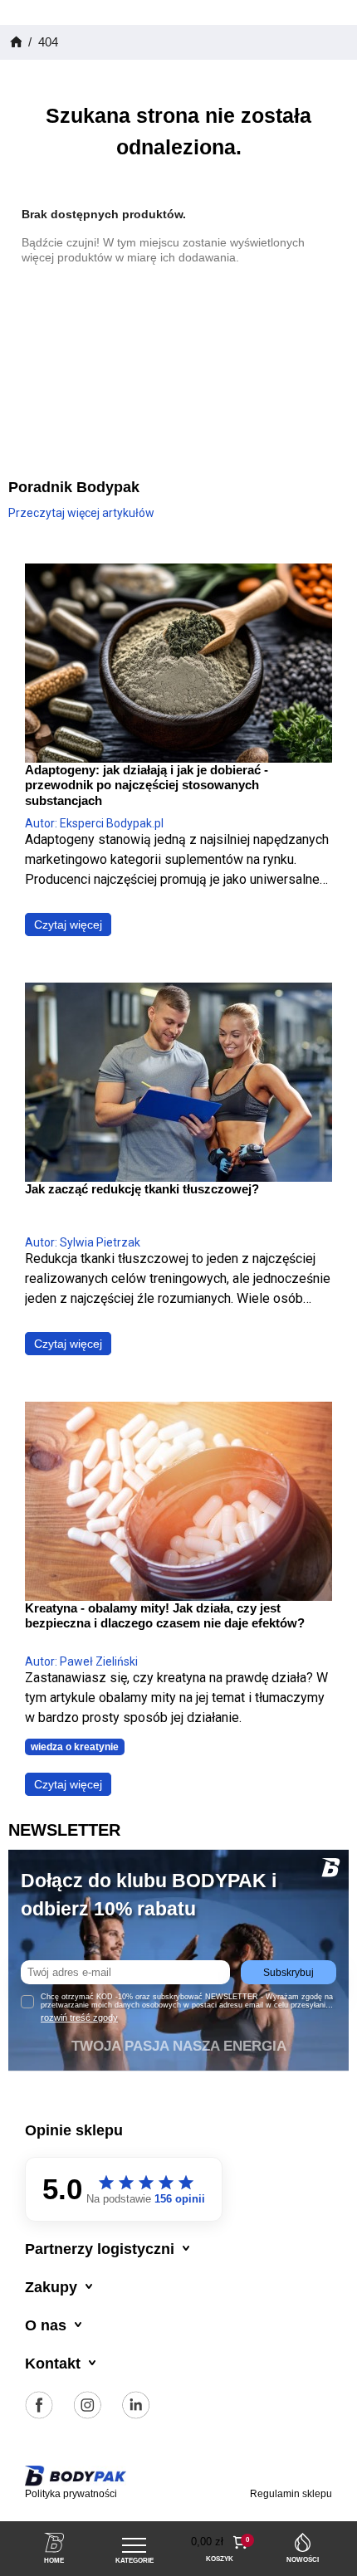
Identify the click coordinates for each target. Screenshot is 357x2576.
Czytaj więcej (68, 925)
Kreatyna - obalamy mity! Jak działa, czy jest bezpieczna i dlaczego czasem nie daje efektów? (165, 1615)
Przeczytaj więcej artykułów (81, 513)
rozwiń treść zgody (79, 2017)
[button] (220, 2542)
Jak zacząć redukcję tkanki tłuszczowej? (142, 1189)
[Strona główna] (15, 42)
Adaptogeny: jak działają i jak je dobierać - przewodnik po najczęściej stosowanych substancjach (147, 785)
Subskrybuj (289, 1973)
